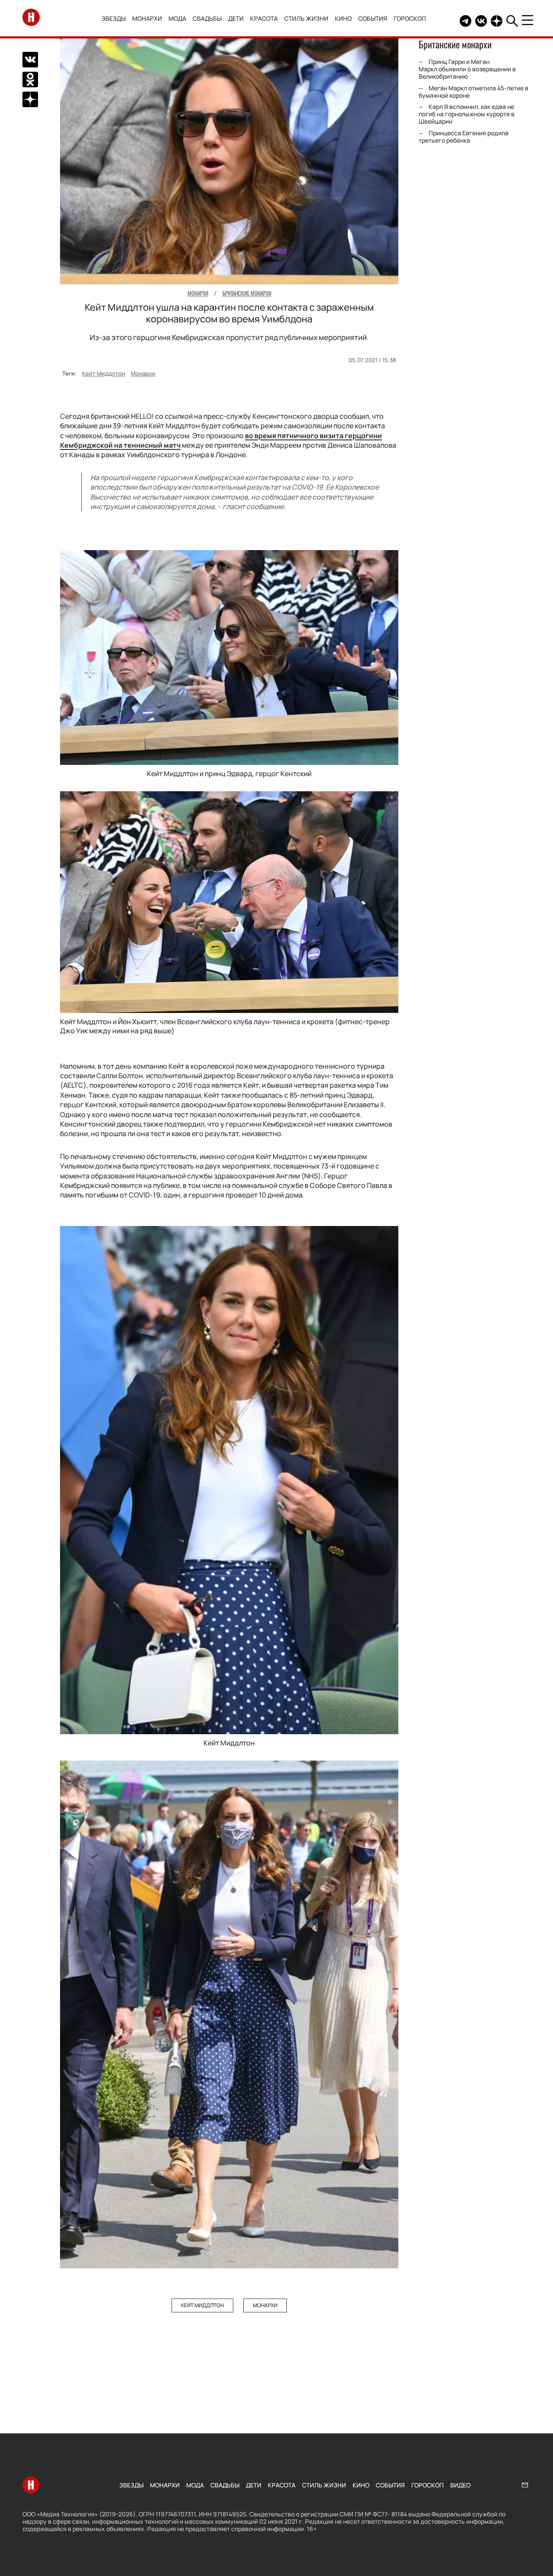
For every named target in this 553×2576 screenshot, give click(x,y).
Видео (460, 2485)
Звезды (114, 18)
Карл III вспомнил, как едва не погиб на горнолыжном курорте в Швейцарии (467, 114)
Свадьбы (207, 18)
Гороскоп (410, 18)
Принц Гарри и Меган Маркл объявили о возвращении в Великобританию (467, 69)
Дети (236, 18)
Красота (264, 18)
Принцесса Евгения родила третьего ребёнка (464, 137)
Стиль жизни (306, 18)
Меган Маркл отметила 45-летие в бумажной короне (474, 92)
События (373, 18)
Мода (177, 18)
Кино (343, 18)
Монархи (147, 18)
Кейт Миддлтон (104, 373)
